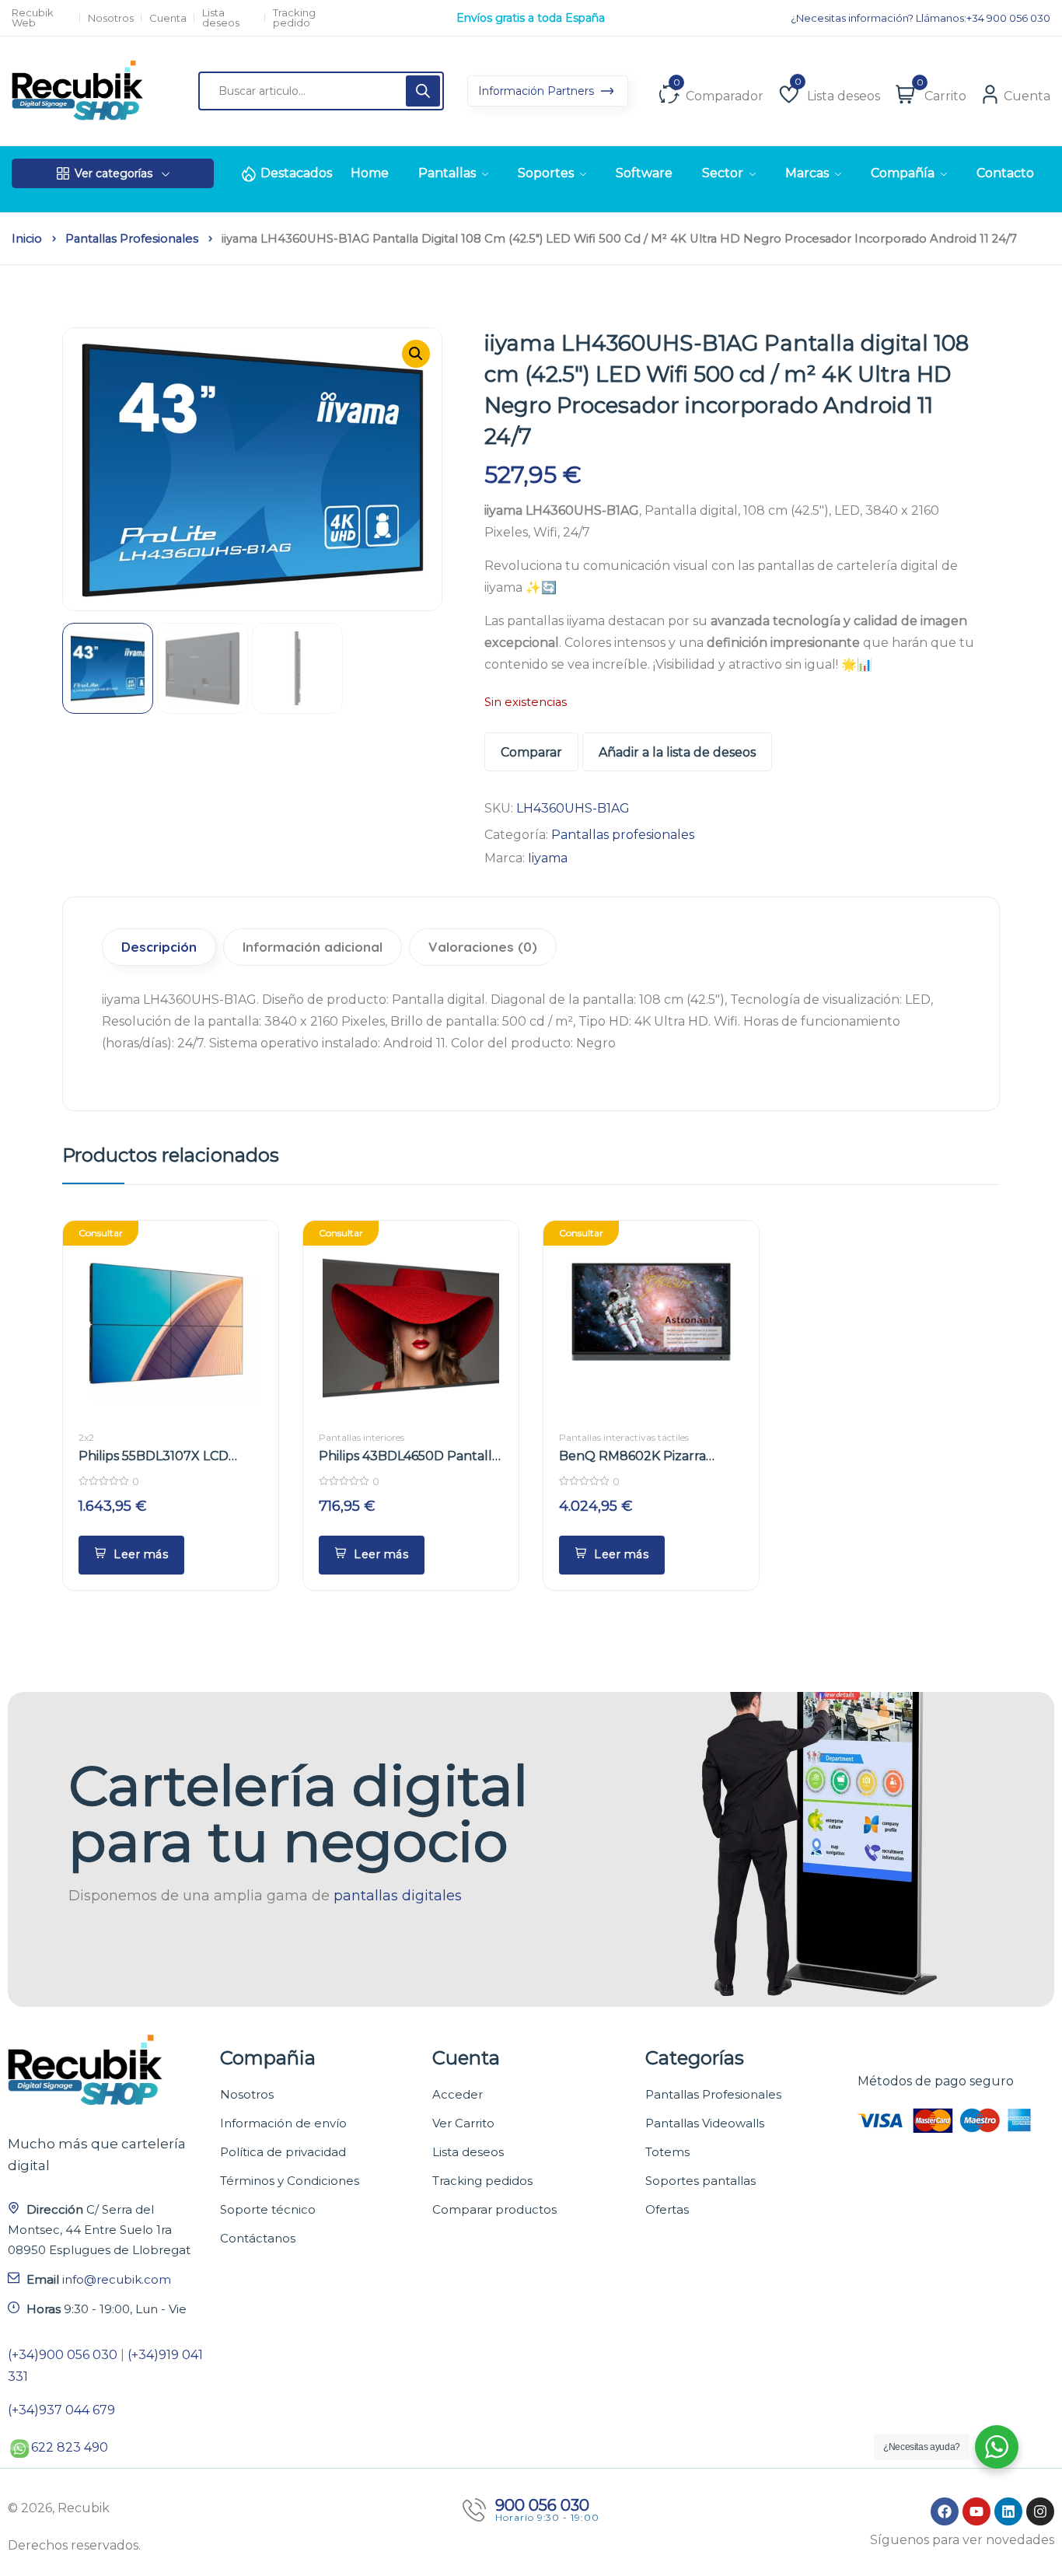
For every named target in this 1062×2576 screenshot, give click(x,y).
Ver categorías (114, 173)
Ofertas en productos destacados (531, 18)
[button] (416, 354)
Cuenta (168, 18)
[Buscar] (423, 91)
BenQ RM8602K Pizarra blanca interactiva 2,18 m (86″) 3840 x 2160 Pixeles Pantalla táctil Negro (651, 1457)
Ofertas (667, 2209)
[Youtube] (976, 2511)
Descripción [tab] (159, 947)
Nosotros (111, 18)
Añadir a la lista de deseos (677, 752)
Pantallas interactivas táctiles (624, 1437)
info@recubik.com (117, 2279)
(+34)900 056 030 (63, 2355)
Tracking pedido (294, 18)
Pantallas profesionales (132, 239)
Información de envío (283, 2123)
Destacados (296, 173)
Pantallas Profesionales (713, 2094)
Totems (667, 2152)
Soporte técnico (268, 2209)
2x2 (86, 1437)
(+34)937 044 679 (61, 2410)
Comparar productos (494, 2209)
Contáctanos (258, 2238)
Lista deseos (221, 18)
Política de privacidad (283, 2152)
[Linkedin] (1008, 2511)
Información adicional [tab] (313, 947)
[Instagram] (1040, 2511)
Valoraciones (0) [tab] (483, 947)
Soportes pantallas (700, 2181)
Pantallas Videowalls (705, 2123)
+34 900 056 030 (1008, 18)
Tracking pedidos (482, 2181)
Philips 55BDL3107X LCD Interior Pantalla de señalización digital (154, 1457)
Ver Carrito (463, 2123)
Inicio (27, 239)
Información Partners (538, 91)
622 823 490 (70, 2447)
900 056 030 (542, 2505)
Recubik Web (33, 18)
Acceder (458, 2094)
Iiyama (548, 858)
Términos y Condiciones (290, 2181)
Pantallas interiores (362, 1437)
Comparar (531, 752)
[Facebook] (945, 2511)
